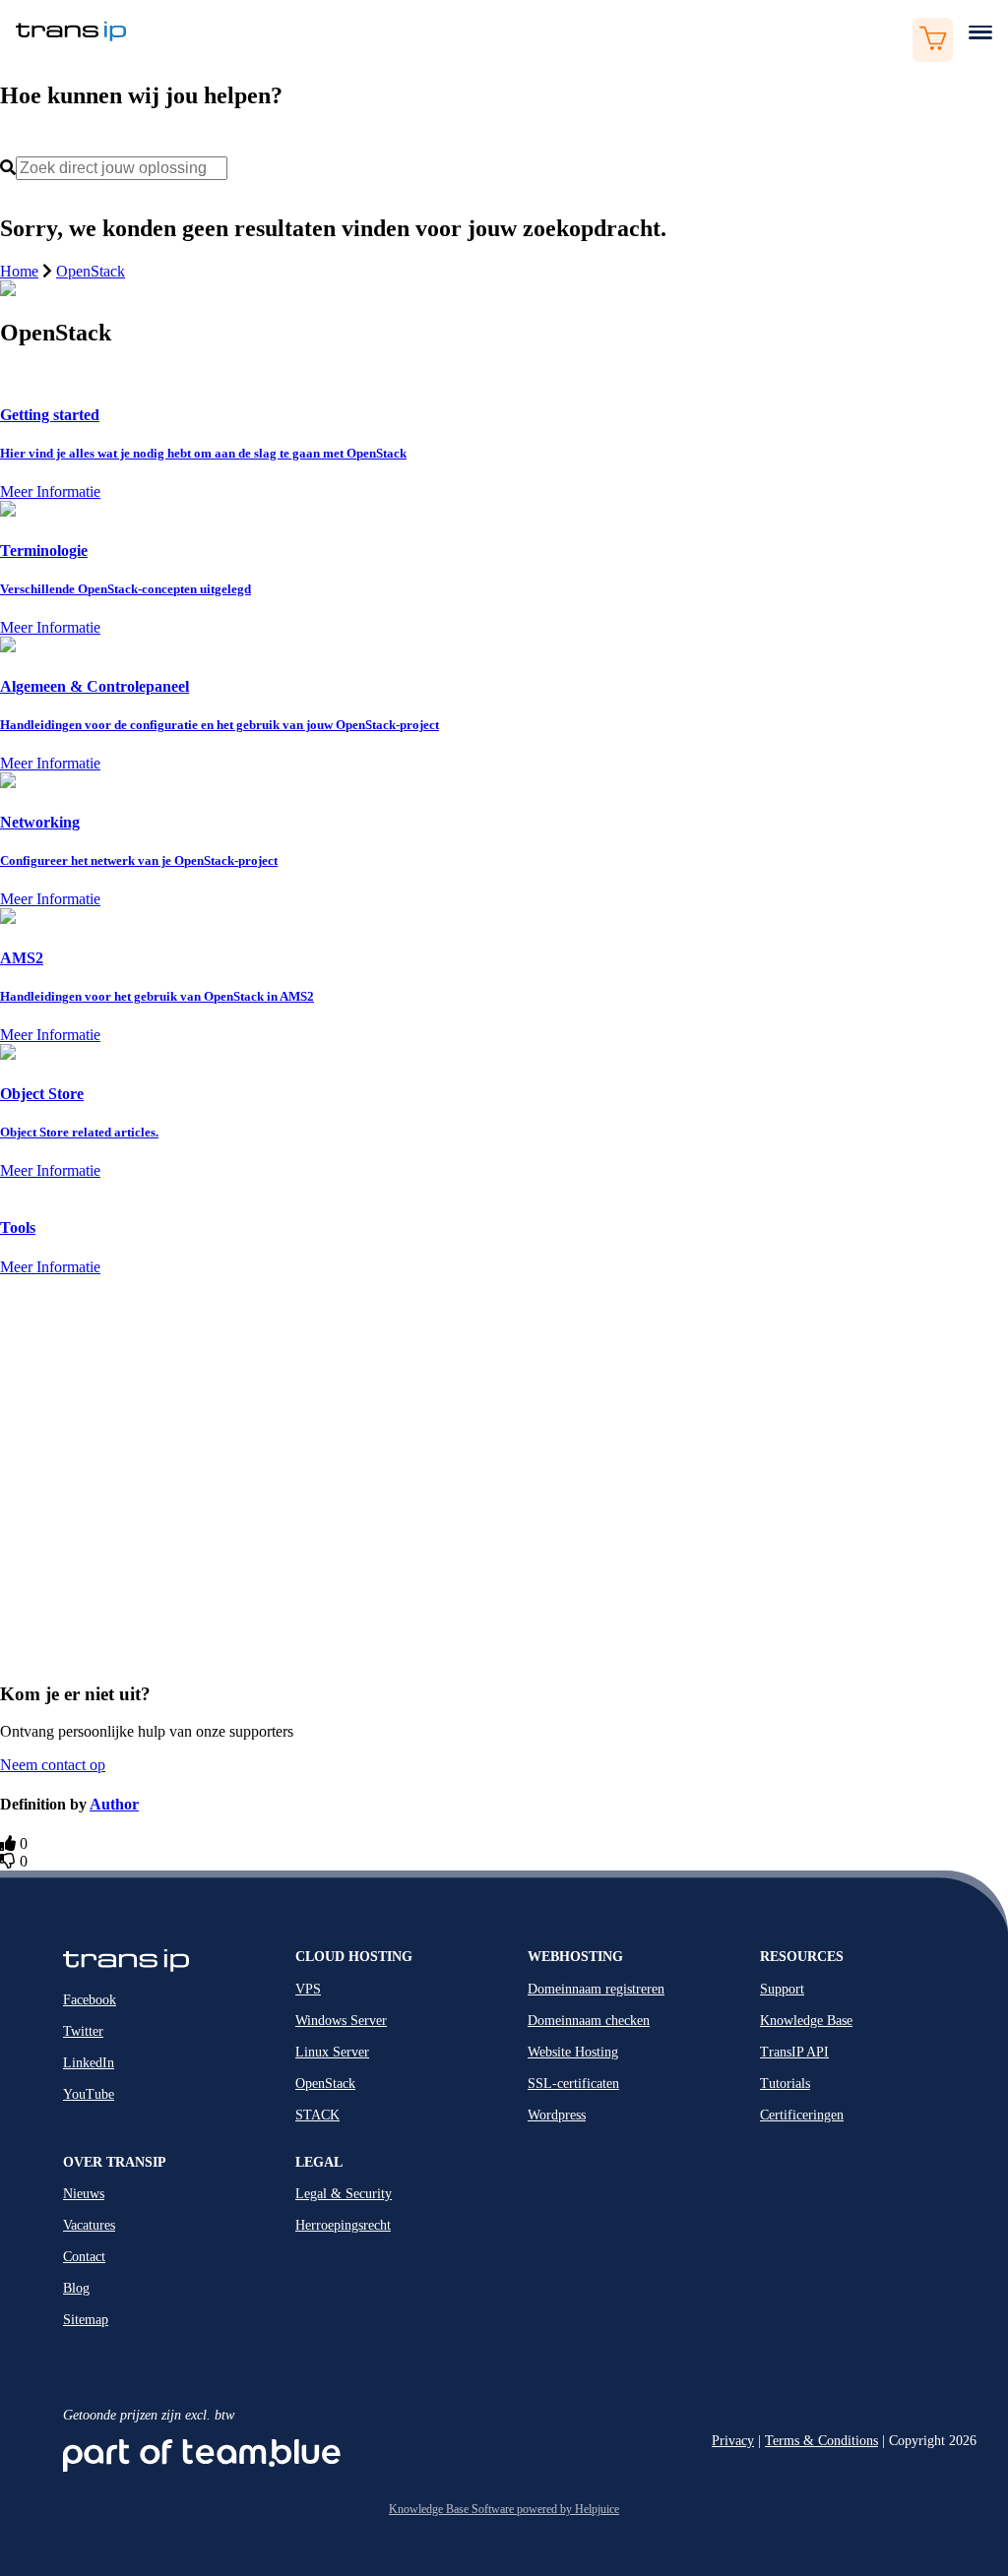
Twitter (83, 2031)
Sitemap (86, 2320)
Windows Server (341, 2021)
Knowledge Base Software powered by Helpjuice (504, 2509)
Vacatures (89, 2225)
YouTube (89, 2094)
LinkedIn (89, 2063)
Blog (76, 2288)
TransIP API (794, 2052)
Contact (84, 2257)
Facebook (90, 2000)
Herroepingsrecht (343, 2225)
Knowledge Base (806, 2021)
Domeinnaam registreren (596, 1989)
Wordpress (557, 2115)
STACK (317, 2115)
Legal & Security (344, 2194)
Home (19, 271)
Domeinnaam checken (589, 2021)
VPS (308, 1989)
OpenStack (91, 271)
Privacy (733, 2441)
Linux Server (332, 2052)
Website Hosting (573, 2052)
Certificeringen (802, 2115)
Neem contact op (53, 1765)
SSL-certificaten (573, 2084)
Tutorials (785, 2084)
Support (782, 1989)
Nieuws (84, 2194)
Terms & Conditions (821, 2441)
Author (114, 1804)
